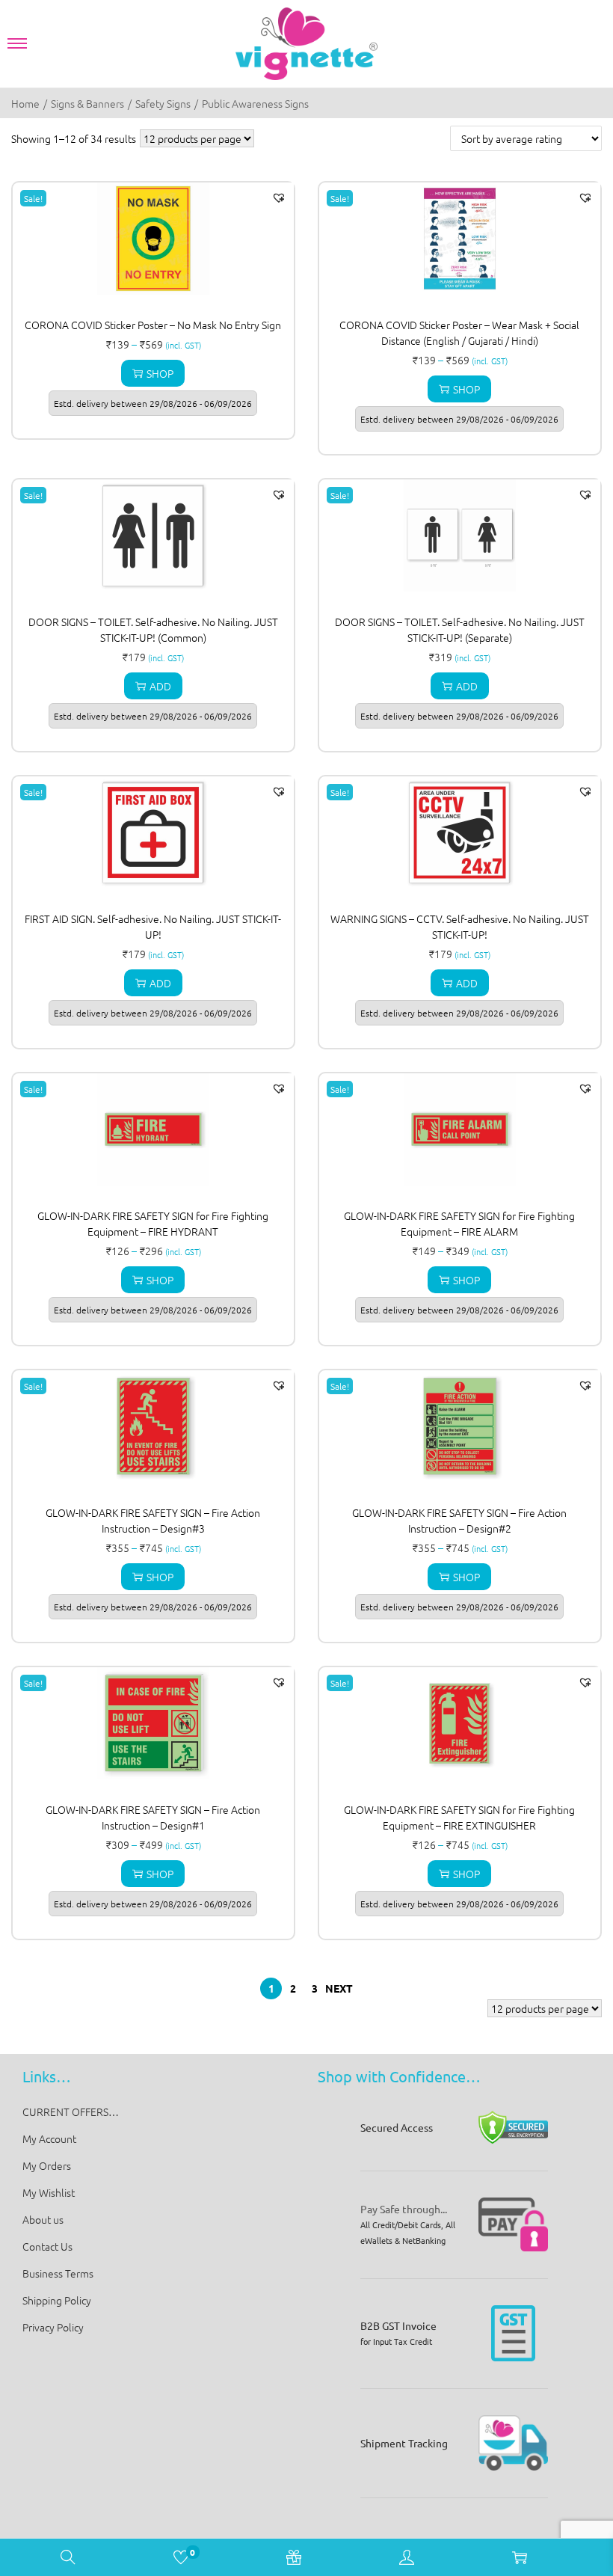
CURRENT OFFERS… (71, 2112)
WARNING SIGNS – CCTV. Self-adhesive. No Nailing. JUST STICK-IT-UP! (460, 926)
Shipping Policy (57, 2300)
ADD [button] (160, 686)
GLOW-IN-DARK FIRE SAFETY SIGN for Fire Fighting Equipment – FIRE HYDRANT (153, 1223)
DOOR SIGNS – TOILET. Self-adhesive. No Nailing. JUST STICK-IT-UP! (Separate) (460, 629)
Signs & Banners (87, 103)
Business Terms (58, 2273)
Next (339, 1988)
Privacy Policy (53, 2327)
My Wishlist (49, 2192)
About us (43, 2219)
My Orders (47, 2165)
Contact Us (47, 2246)
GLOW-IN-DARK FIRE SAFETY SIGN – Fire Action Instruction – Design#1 (153, 1817)
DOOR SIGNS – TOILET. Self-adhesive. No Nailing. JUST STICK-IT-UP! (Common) (153, 629)
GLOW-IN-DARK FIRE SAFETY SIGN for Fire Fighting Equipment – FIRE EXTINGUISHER (459, 1817)
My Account (49, 2138)
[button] (279, 197)
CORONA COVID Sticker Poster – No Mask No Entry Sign (153, 325)
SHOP (160, 373)
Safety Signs (163, 103)
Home (25, 103)
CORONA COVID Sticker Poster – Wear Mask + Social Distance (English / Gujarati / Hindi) (459, 332)
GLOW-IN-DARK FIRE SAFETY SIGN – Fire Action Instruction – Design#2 (459, 1520)
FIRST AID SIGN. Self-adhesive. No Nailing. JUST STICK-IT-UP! (153, 926)
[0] (181, 2559)
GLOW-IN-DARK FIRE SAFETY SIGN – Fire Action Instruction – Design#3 (153, 1520)
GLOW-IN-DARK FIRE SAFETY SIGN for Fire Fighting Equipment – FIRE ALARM (459, 1223)
